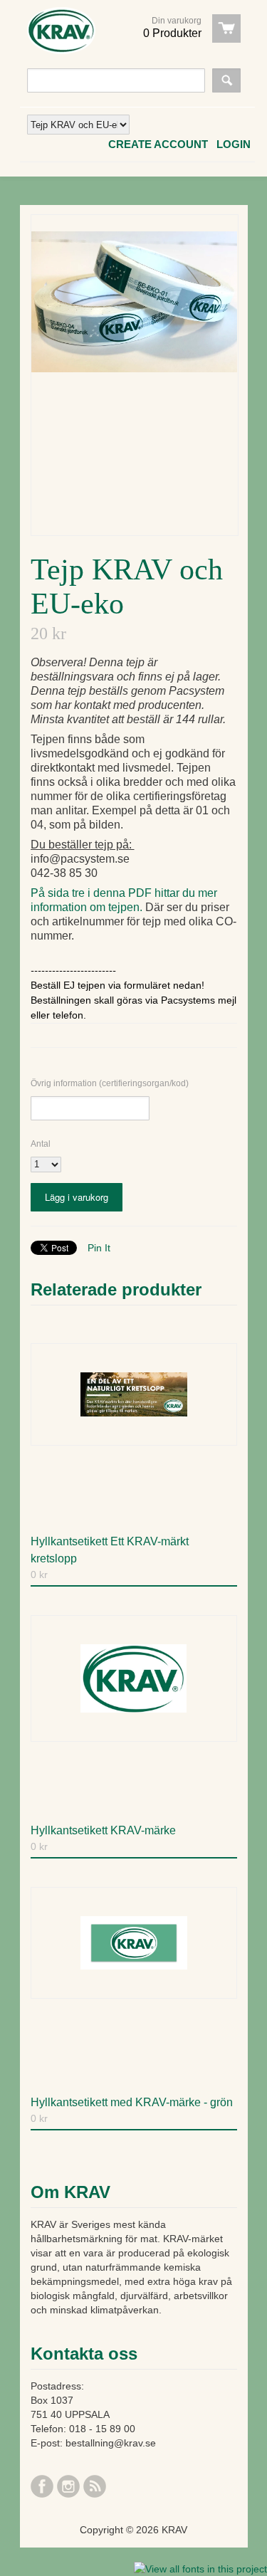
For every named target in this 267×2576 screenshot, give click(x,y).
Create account (158, 144)
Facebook (42, 2486)
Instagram (68, 2486)
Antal (41, 1144)
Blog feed (95, 2486)
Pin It (99, 1248)
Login (234, 144)
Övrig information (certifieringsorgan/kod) (110, 1083)
